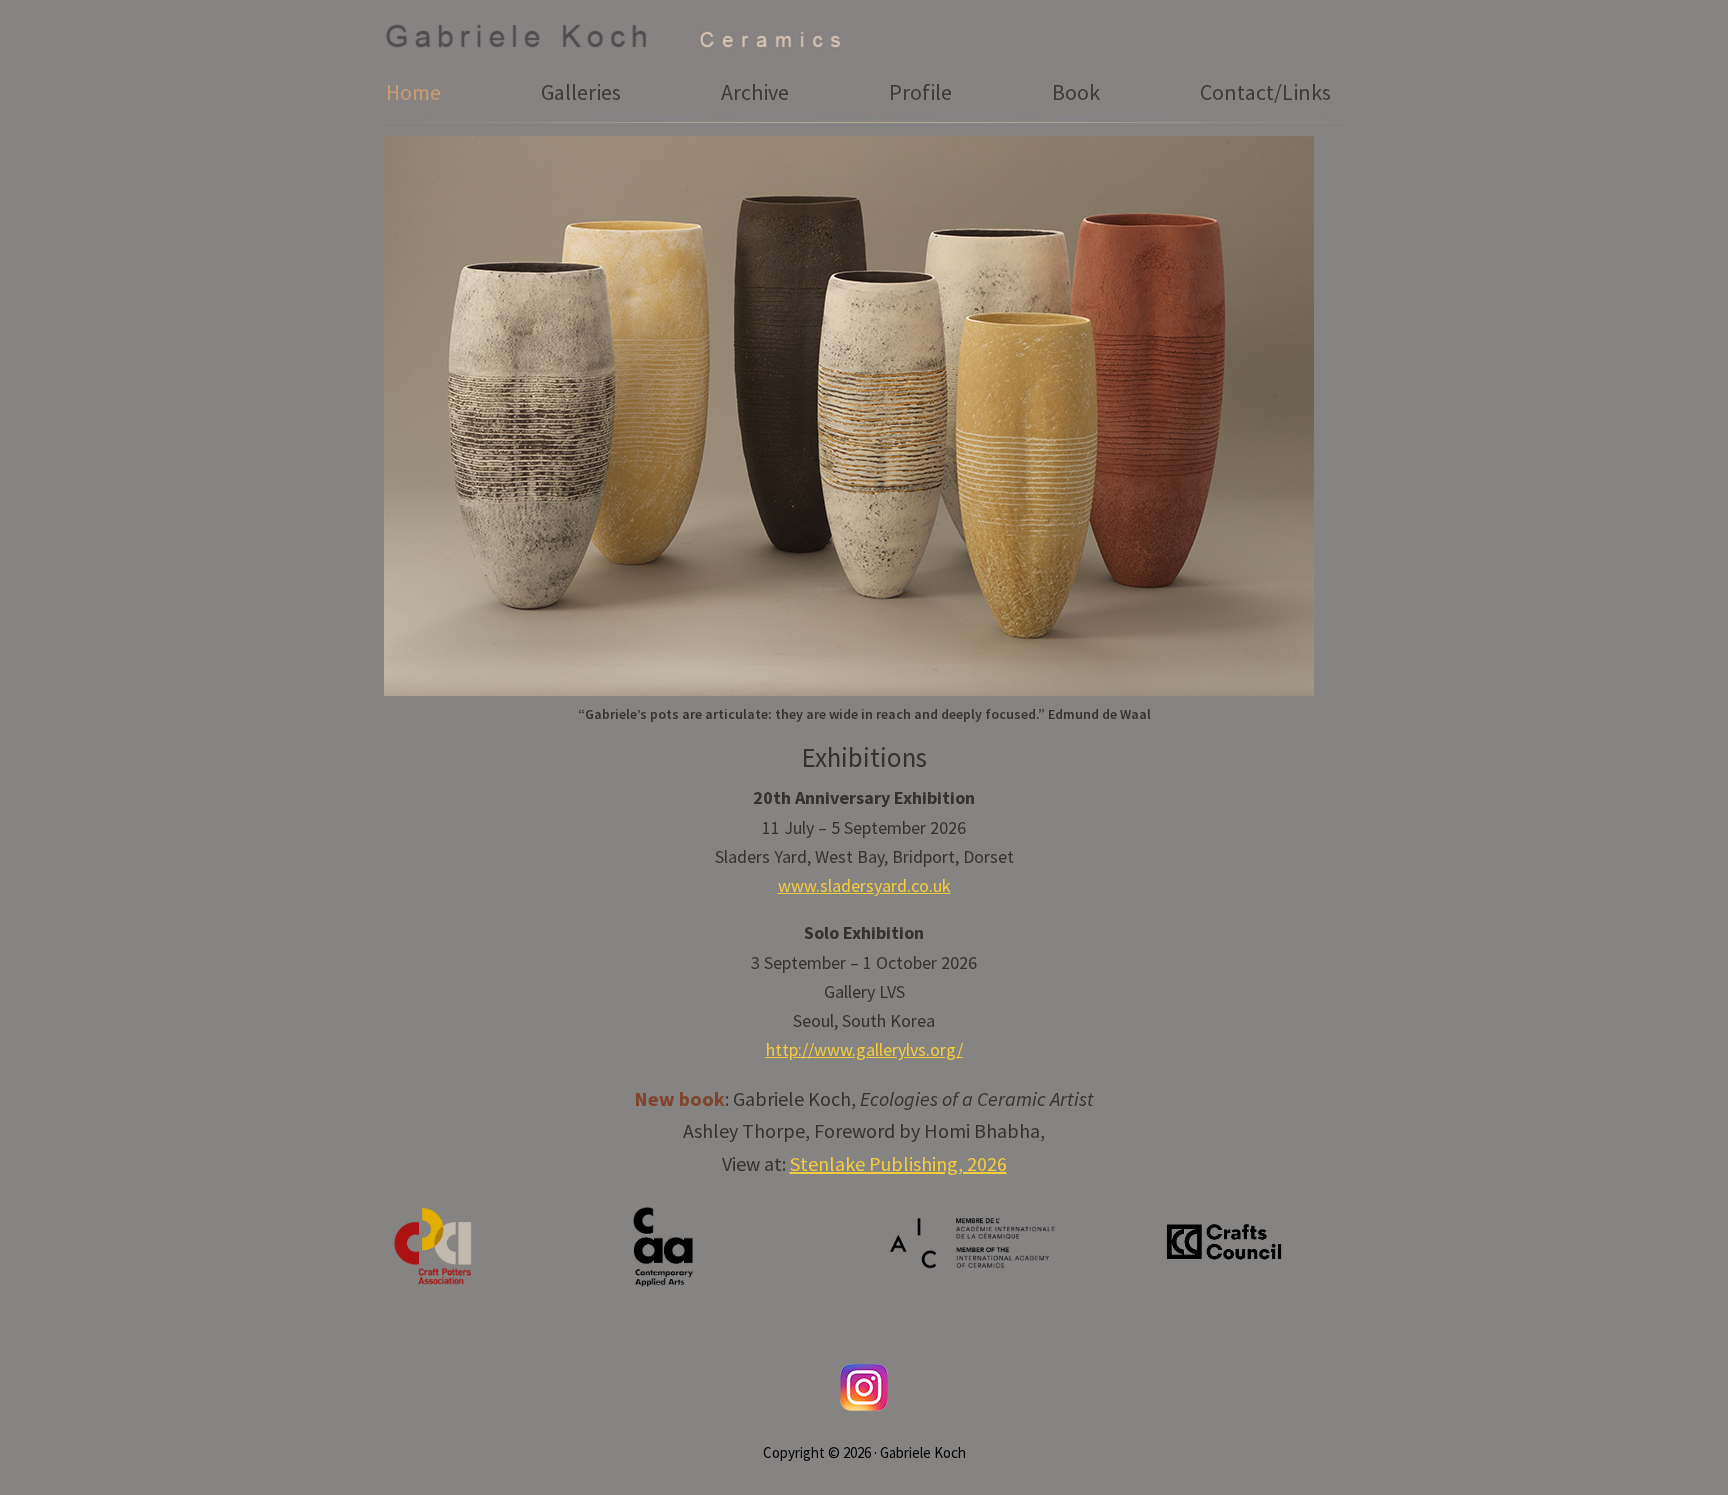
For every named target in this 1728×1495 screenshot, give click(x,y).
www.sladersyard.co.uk (864, 885)
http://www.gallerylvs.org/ (864, 1049)
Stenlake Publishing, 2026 (898, 1163)
